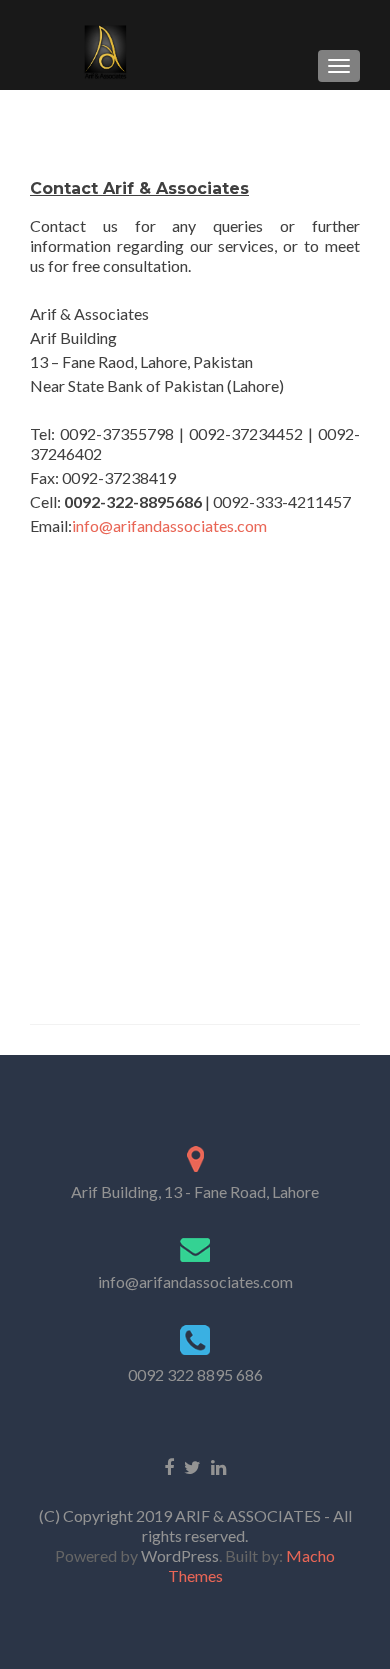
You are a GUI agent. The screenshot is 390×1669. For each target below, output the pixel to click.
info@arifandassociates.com (169, 525)
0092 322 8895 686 (195, 1374)
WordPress (178, 1555)
